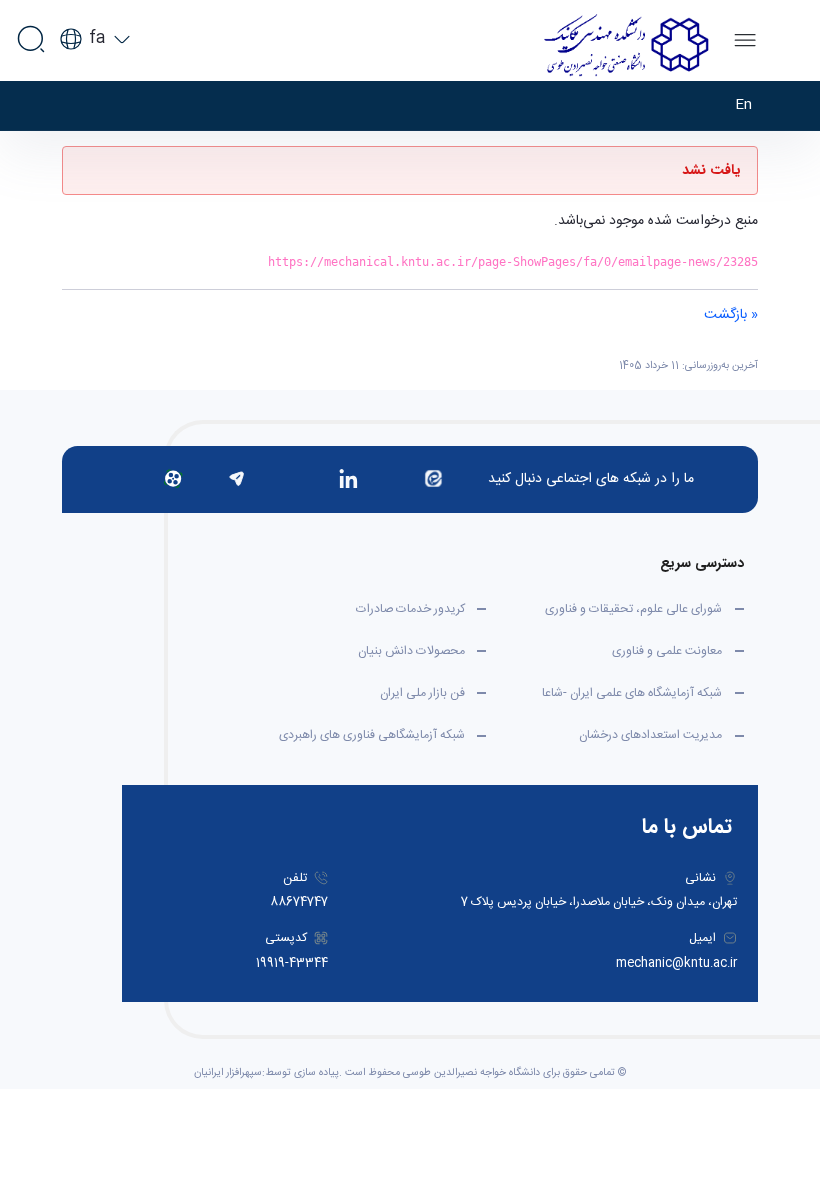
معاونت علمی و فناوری (667, 651)
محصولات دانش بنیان (411, 651)
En (743, 105)
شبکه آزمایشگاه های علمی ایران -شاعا (632, 693)
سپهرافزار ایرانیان (228, 1073)
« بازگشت (731, 315)
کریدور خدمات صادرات (410, 609)
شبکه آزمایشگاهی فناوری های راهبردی (372, 735)
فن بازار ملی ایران (422, 693)
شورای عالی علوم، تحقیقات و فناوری (633, 609)
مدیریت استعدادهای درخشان (650, 735)
